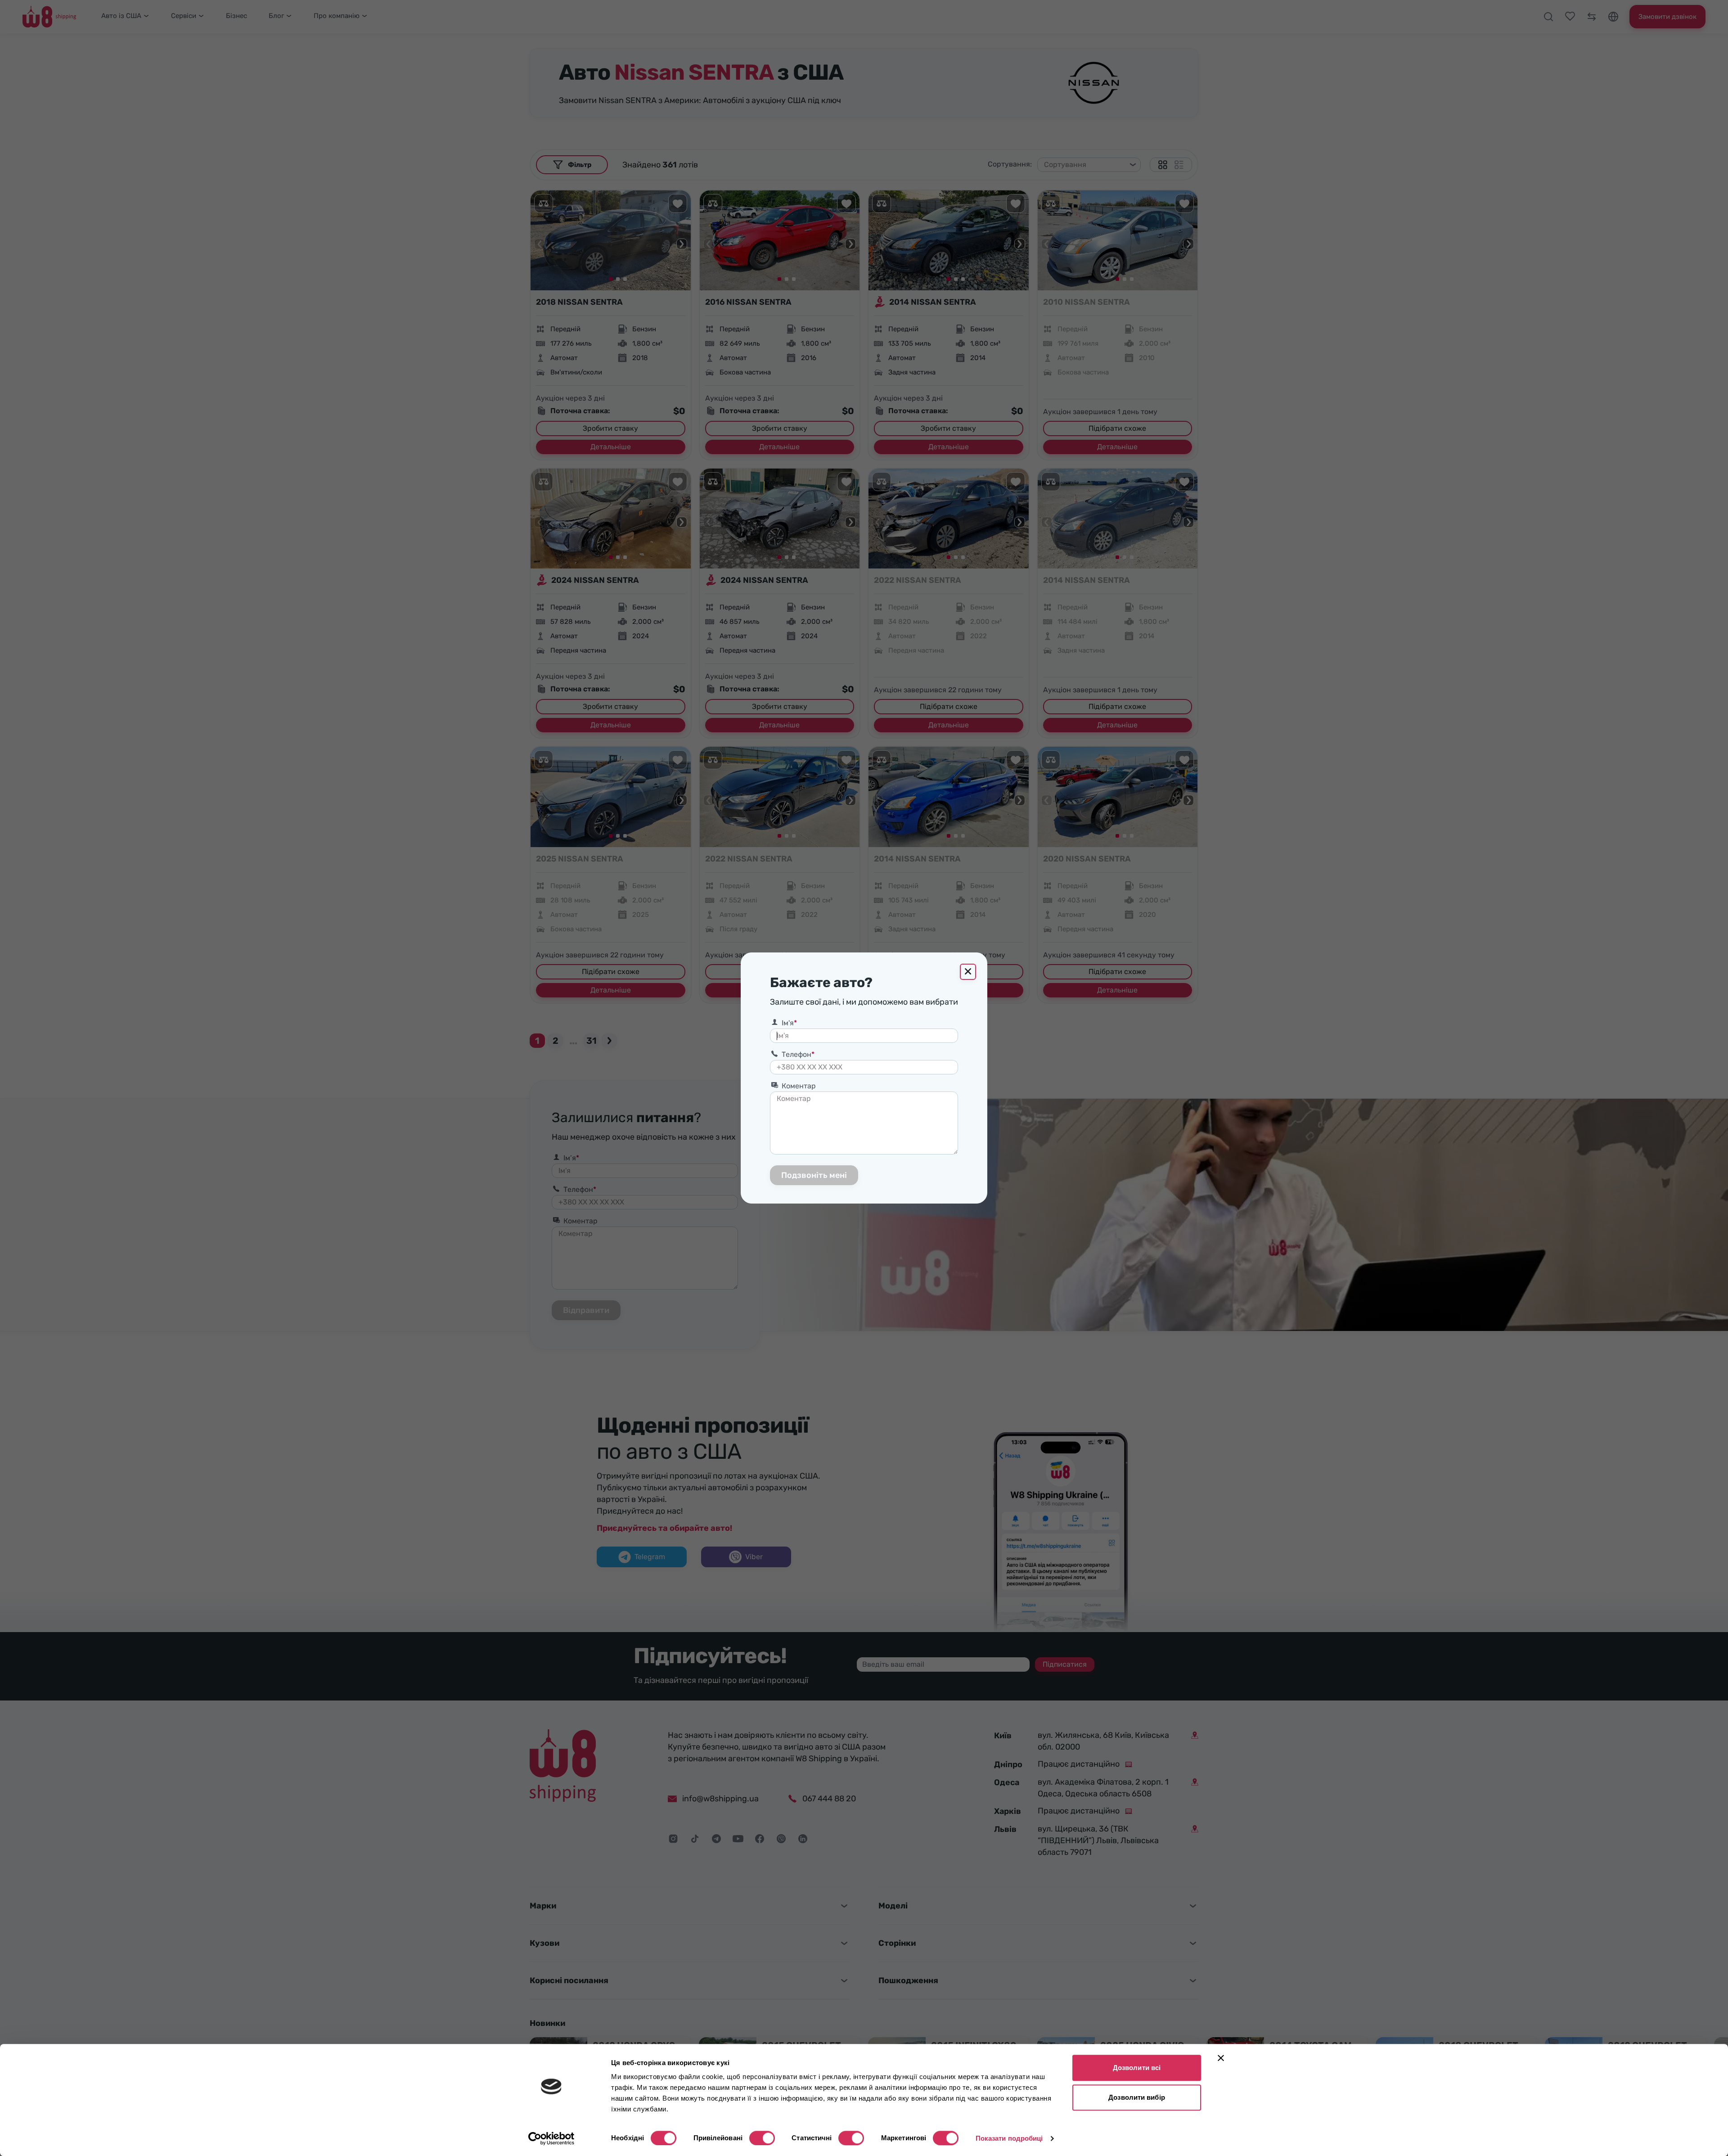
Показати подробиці (1009, 2138)
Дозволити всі (1137, 2068)
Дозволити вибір (1137, 2097)
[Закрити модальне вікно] (968, 972)
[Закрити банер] (1221, 2058)
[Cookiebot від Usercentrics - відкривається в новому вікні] (551, 2138)
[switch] (762, 2138)
